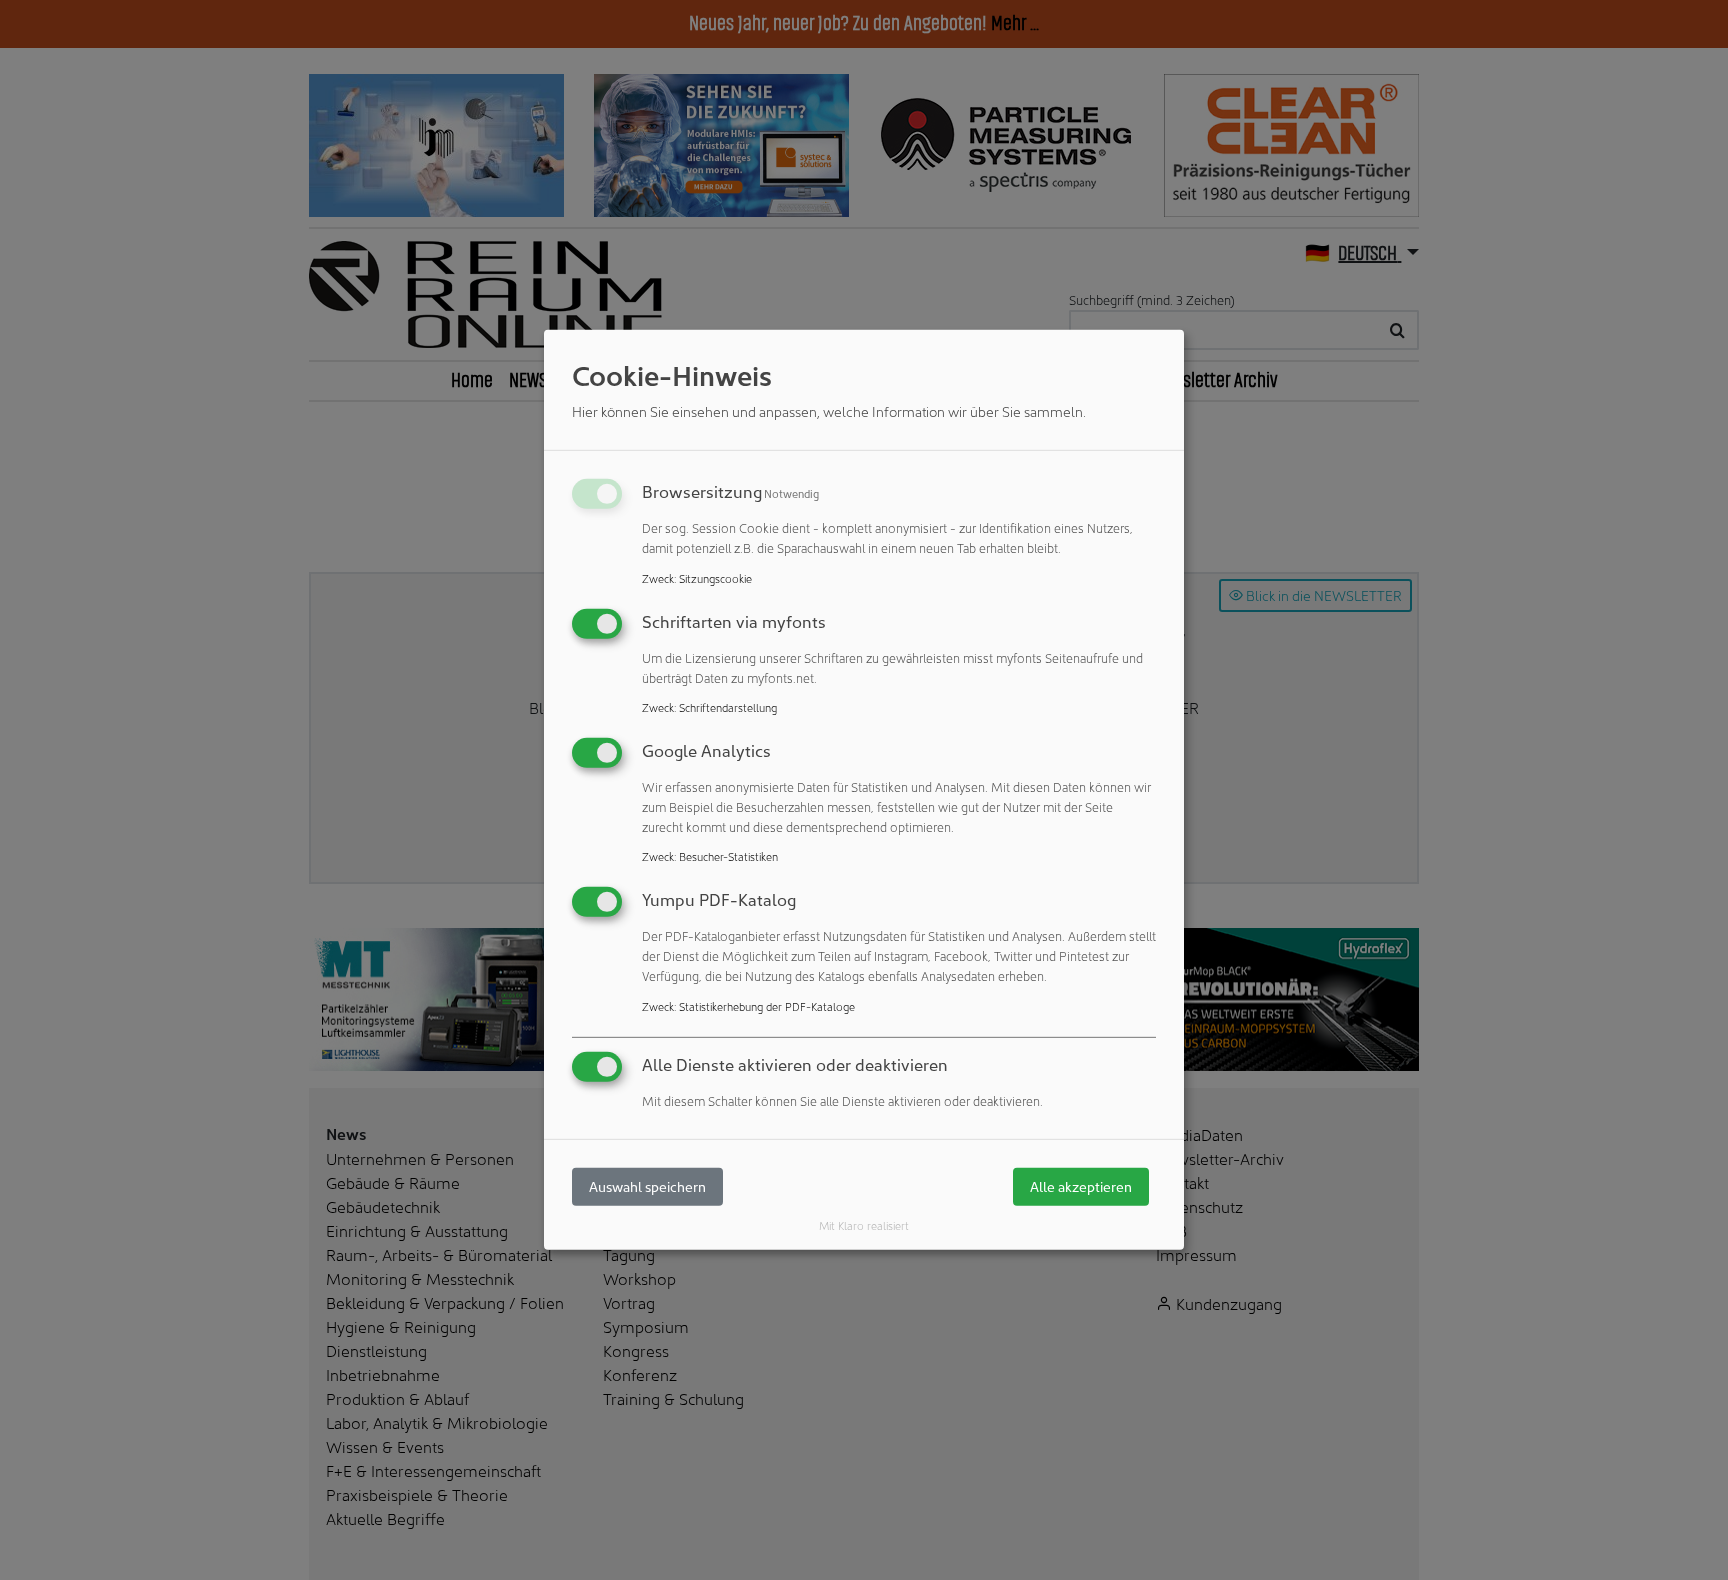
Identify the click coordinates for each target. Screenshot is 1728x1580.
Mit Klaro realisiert (864, 1225)
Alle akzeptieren (1081, 1186)
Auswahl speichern (647, 1186)
